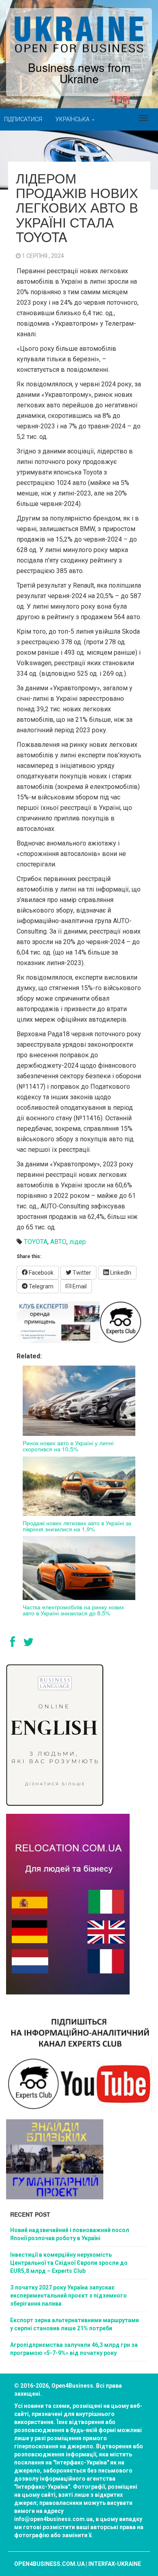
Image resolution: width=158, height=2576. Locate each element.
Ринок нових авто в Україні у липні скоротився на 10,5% (68, 1446)
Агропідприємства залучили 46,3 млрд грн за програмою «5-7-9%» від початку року (74, 2349)
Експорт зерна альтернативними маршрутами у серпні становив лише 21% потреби (75, 2324)
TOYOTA (36, 1242)
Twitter (81, 1273)
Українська (73, 119)
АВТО (58, 1242)
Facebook (41, 1273)
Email (79, 1286)
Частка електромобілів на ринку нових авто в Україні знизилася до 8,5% (73, 1610)
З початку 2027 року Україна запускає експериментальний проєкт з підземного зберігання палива (68, 2296)
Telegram (41, 1286)
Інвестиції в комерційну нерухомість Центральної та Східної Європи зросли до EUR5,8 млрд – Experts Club (69, 2263)
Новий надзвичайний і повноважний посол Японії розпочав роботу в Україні (70, 2234)
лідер (78, 1242)
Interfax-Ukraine (115, 2564)
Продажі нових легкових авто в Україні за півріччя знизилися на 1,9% (77, 1526)
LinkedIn (120, 1273)
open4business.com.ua (49, 2564)
